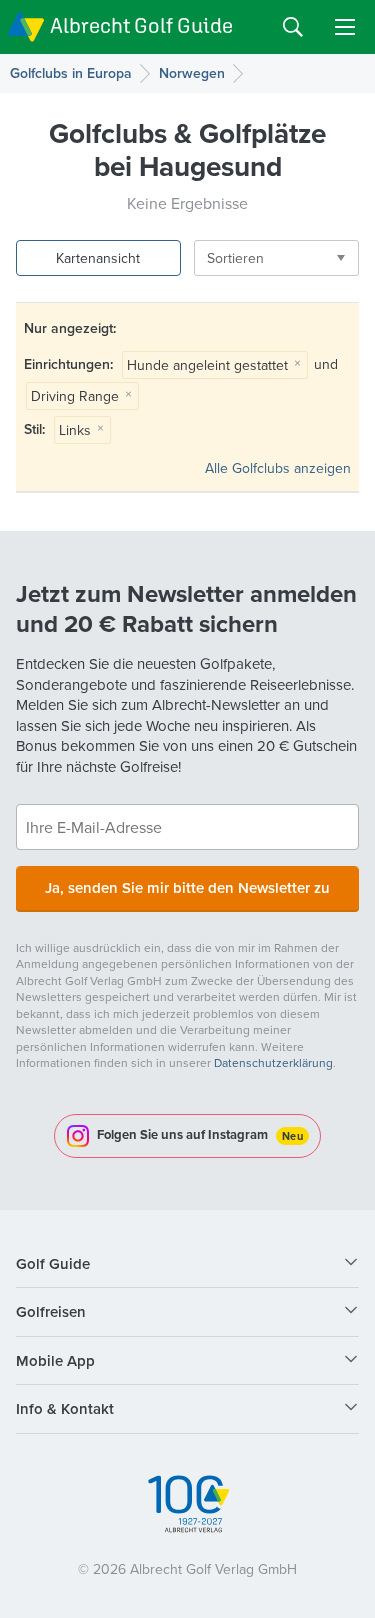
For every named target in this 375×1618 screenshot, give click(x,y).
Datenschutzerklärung (273, 1062)
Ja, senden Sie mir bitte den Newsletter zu (187, 887)
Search (293, 27)
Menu (345, 27)
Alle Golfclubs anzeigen (278, 468)
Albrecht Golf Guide (141, 25)
